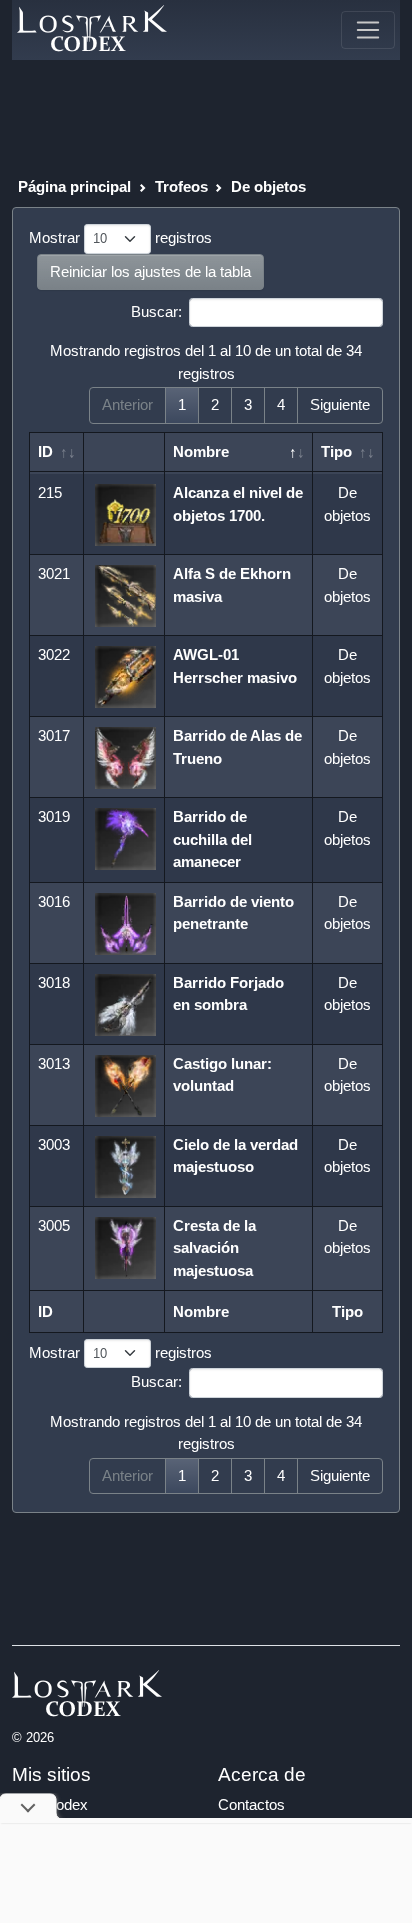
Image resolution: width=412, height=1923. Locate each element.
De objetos (268, 186)
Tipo (336, 451)
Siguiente (340, 404)
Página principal (74, 186)
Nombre (201, 451)
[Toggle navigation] (368, 30)
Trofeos (181, 186)
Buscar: (156, 311)
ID (45, 451)
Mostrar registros (120, 237)
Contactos (251, 1804)
